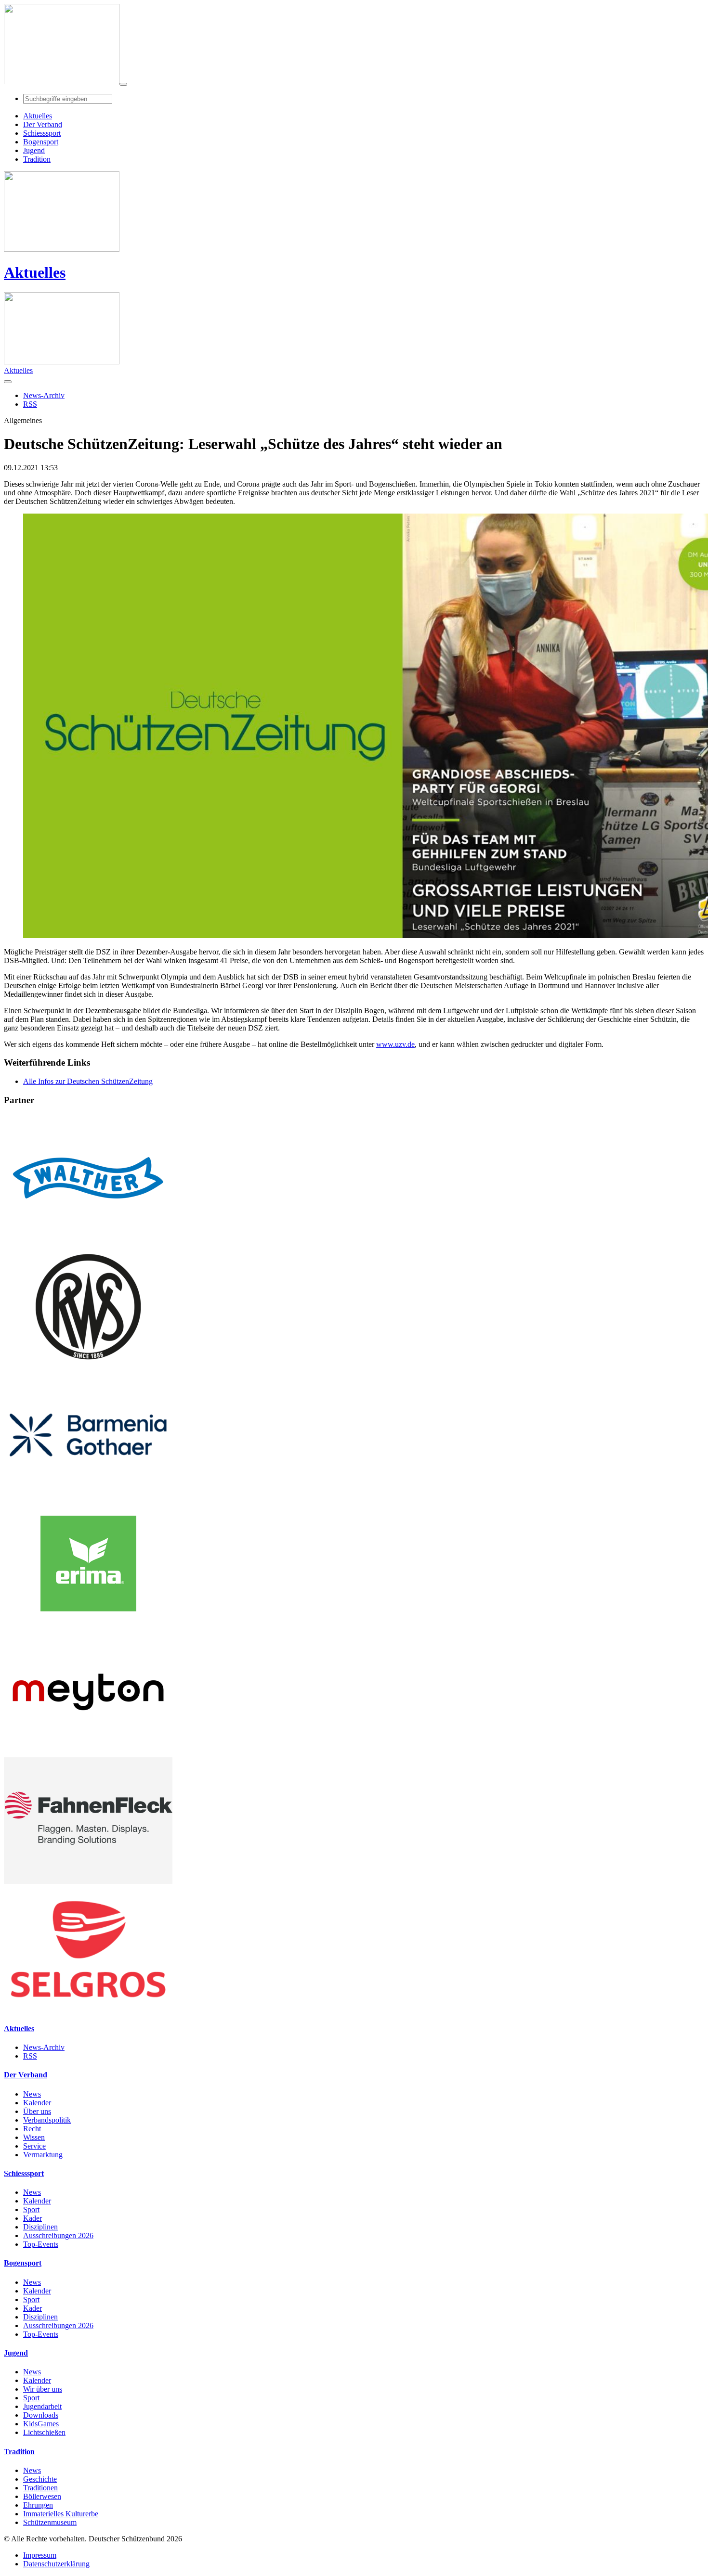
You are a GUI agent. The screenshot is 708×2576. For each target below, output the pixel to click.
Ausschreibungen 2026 (58, 2235)
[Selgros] (88, 2010)
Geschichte (40, 2479)
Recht (32, 2129)
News (32, 2094)
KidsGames (41, 2424)
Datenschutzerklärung (56, 2564)
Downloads (41, 2415)
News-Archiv (44, 2047)
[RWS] (88, 1367)
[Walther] (88, 1239)
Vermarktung (43, 2155)
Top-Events (41, 2244)
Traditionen (40, 2488)
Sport (31, 2209)
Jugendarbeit (42, 2406)
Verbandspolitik (47, 2120)
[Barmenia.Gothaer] (88, 1496)
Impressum (40, 2555)
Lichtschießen (44, 2432)
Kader (33, 2218)
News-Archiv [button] (44, 395)
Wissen (34, 2137)
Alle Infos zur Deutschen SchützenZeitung (88, 1081)
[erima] (88, 1624)
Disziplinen (40, 2227)
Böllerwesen (42, 2496)
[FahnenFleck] (88, 1881)
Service (34, 2146)
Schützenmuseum (50, 2522)
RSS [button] (30, 404)
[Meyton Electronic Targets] (88, 1753)
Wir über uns (43, 2389)
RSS (30, 2056)
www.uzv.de (395, 1044)
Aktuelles (35, 272)
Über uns (37, 2111)
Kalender (37, 2103)
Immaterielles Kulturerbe (61, 2514)
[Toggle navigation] (123, 84)
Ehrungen (38, 2505)
